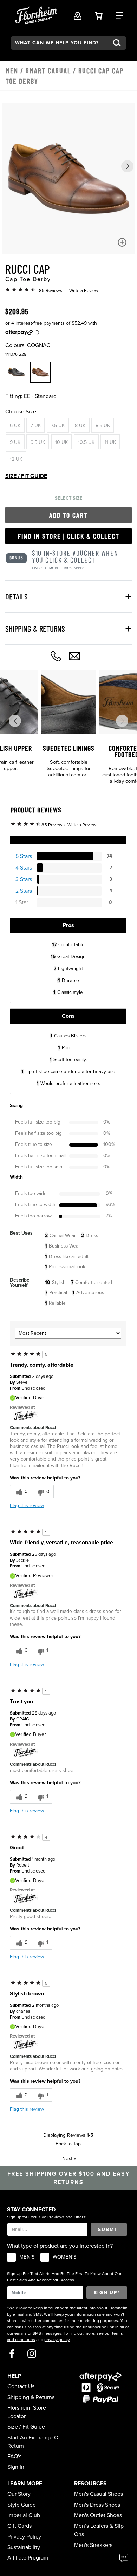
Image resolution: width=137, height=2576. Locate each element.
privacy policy (57, 2340)
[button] (127, 166)
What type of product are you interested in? (60, 2246)
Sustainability (24, 2547)
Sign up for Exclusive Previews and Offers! (47, 2217)
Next (69, 2159)
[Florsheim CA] (25, 1593)
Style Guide (22, 2505)
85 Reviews (51, 291)
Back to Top (68, 2144)
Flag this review (27, 1506)
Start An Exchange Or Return (34, 2442)
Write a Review (84, 291)
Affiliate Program (28, 2558)
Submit (109, 2229)
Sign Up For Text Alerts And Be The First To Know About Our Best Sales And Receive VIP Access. (64, 2277)
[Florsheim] (25, 1416)
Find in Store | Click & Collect (69, 536)
